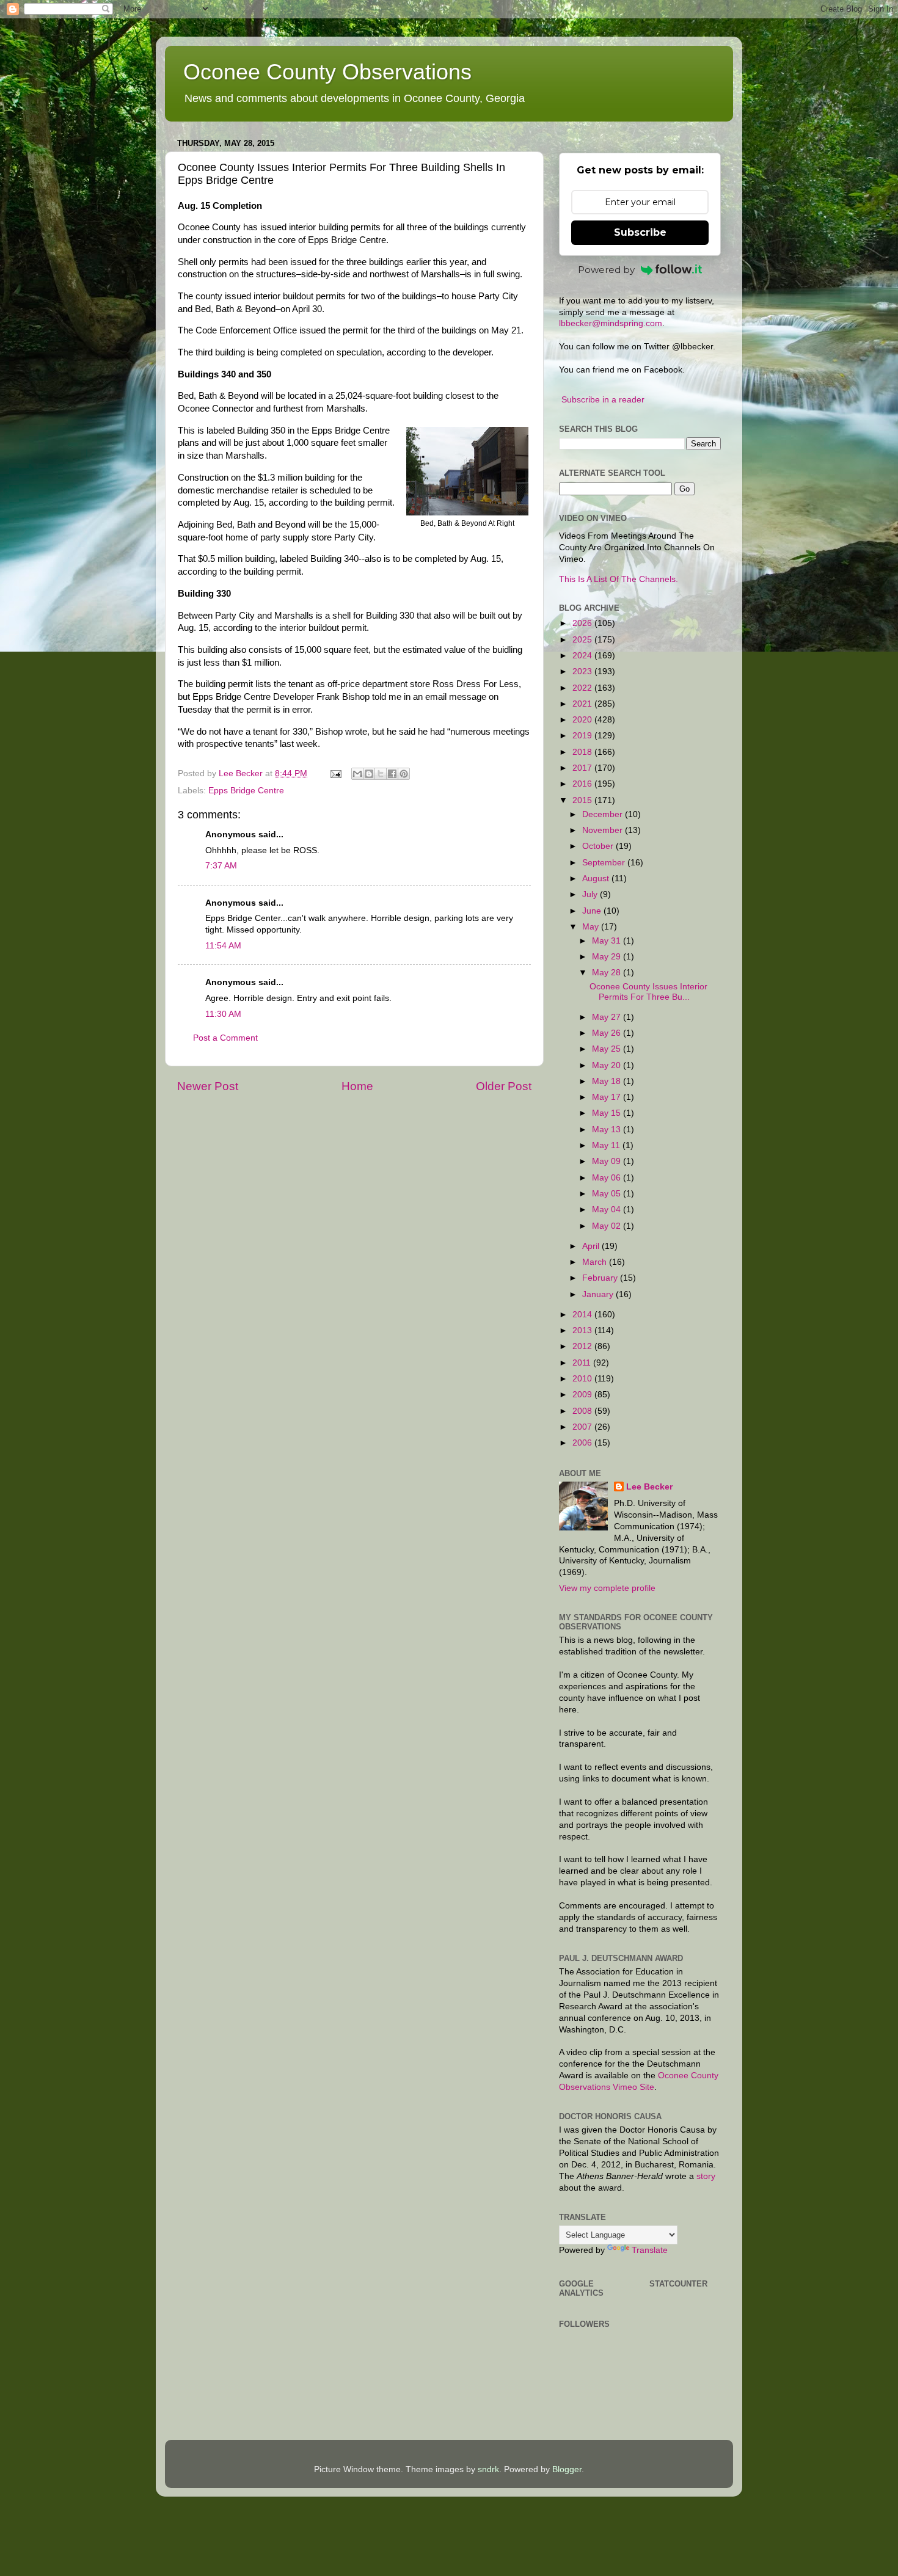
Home (357, 1086)
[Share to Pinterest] (404, 774)
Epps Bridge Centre (246, 791)
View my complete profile (607, 1588)
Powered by (606, 270)
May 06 (608, 1178)
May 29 (608, 957)
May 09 (608, 1161)
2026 (583, 623)
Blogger (567, 2469)
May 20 (608, 1065)
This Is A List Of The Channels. (619, 579)
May (592, 927)
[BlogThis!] (369, 774)
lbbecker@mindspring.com (611, 323)
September (605, 863)
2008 (583, 1411)
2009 (583, 1395)
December (604, 814)
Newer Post (208, 1086)
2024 (583, 656)
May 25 (608, 1049)
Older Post (504, 1086)
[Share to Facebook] (392, 774)
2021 (583, 704)
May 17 (608, 1097)
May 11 (607, 1145)
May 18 (608, 1081)
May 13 (608, 1130)
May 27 (608, 1017)
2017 (583, 768)
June (593, 911)
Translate (650, 2250)
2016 (583, 784)
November (604, 830)
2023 (583, 671)
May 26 (608, 1033)
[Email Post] (335, 773)
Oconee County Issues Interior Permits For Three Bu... (648, 991)
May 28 (608, 973)
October (599, 846)
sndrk (488, 2469)
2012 (583, 1346)
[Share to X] (381, 774)
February (601, 1278)
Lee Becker (649, 1487)
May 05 (608, 1194)
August (597, 879)
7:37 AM (221, 866)
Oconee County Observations (327, 72)
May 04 (608, 1210)
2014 (583, 1315)
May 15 (608, 1113)
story (706, 2176)
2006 (583, 1443)
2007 (583, 1427)
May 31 (608, 941)
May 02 (608, 1226)
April (592, 1246)
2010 (583, 1379)
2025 (583, 640)
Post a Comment (225, 1038)
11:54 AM (223, 946)
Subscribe (640, 232)
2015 (583, 800)
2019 (583, 736)
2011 (583, 1363)
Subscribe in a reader (603, 400)
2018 (583, 752)
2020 (583, 720)
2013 (583, 1330)
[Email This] (357, 774)
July (591, 894)
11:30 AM (223, 1014)
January (599, 1294)
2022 (583, 688)
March (596, 1262)
